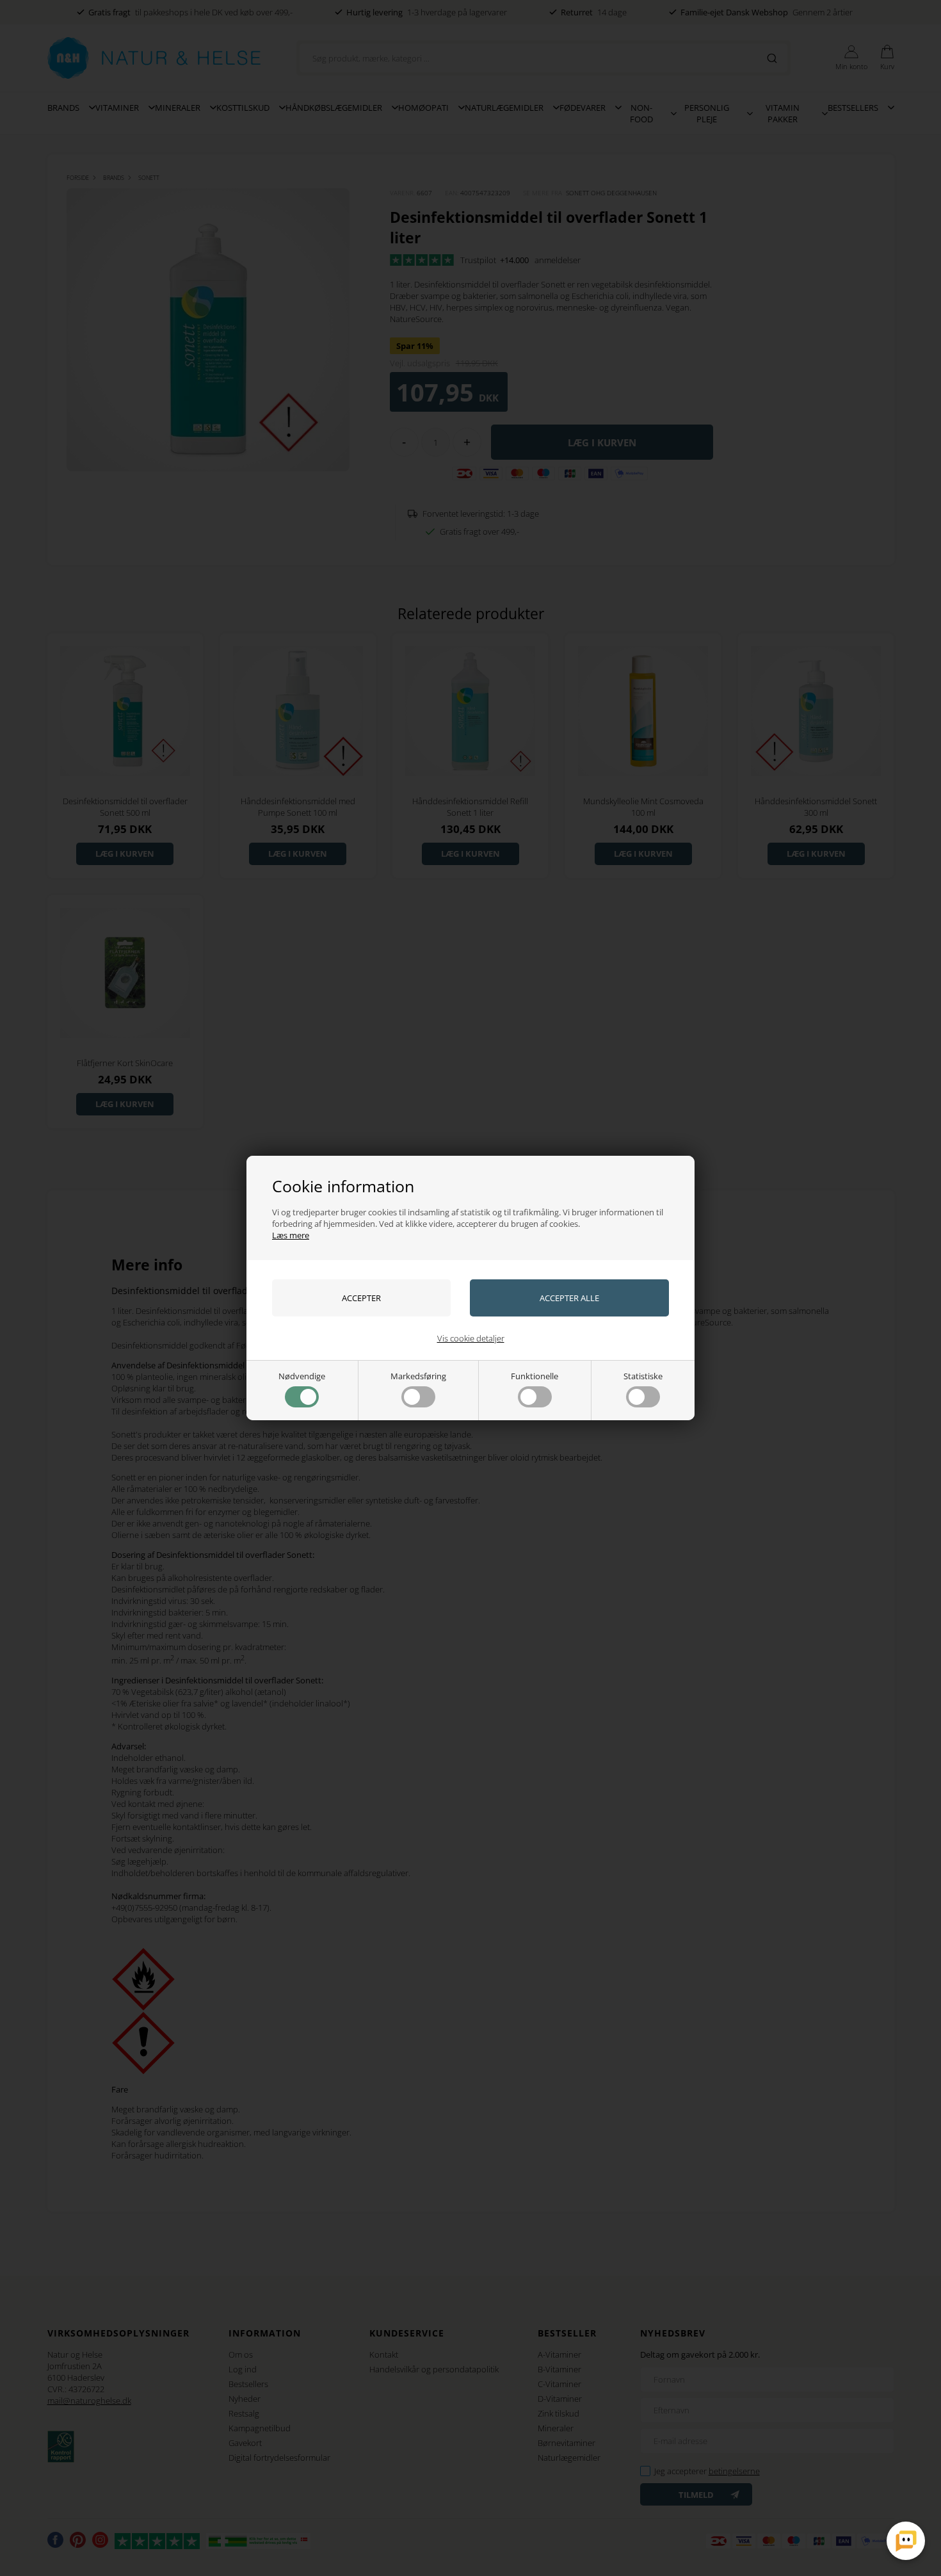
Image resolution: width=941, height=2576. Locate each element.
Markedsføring (418, 1376)
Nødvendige (302, 1376)
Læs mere (291, 1235)
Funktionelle (535, 1376)
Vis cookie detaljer (471, 1338)
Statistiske (643, 1376)
